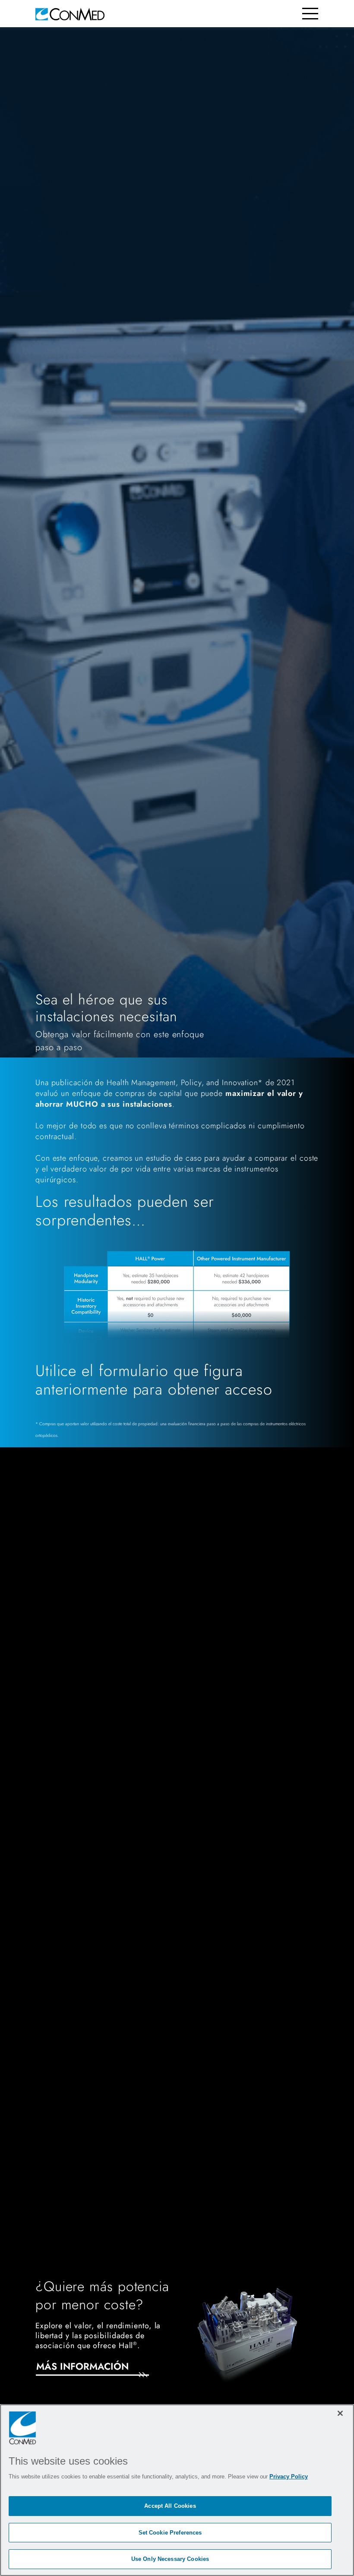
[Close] (340, 2413)
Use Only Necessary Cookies (170, 2559)
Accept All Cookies (170, 2506)
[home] (70, 14)
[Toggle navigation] (310, 14)
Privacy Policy (289, 2477)
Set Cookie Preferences (170, 2533)
